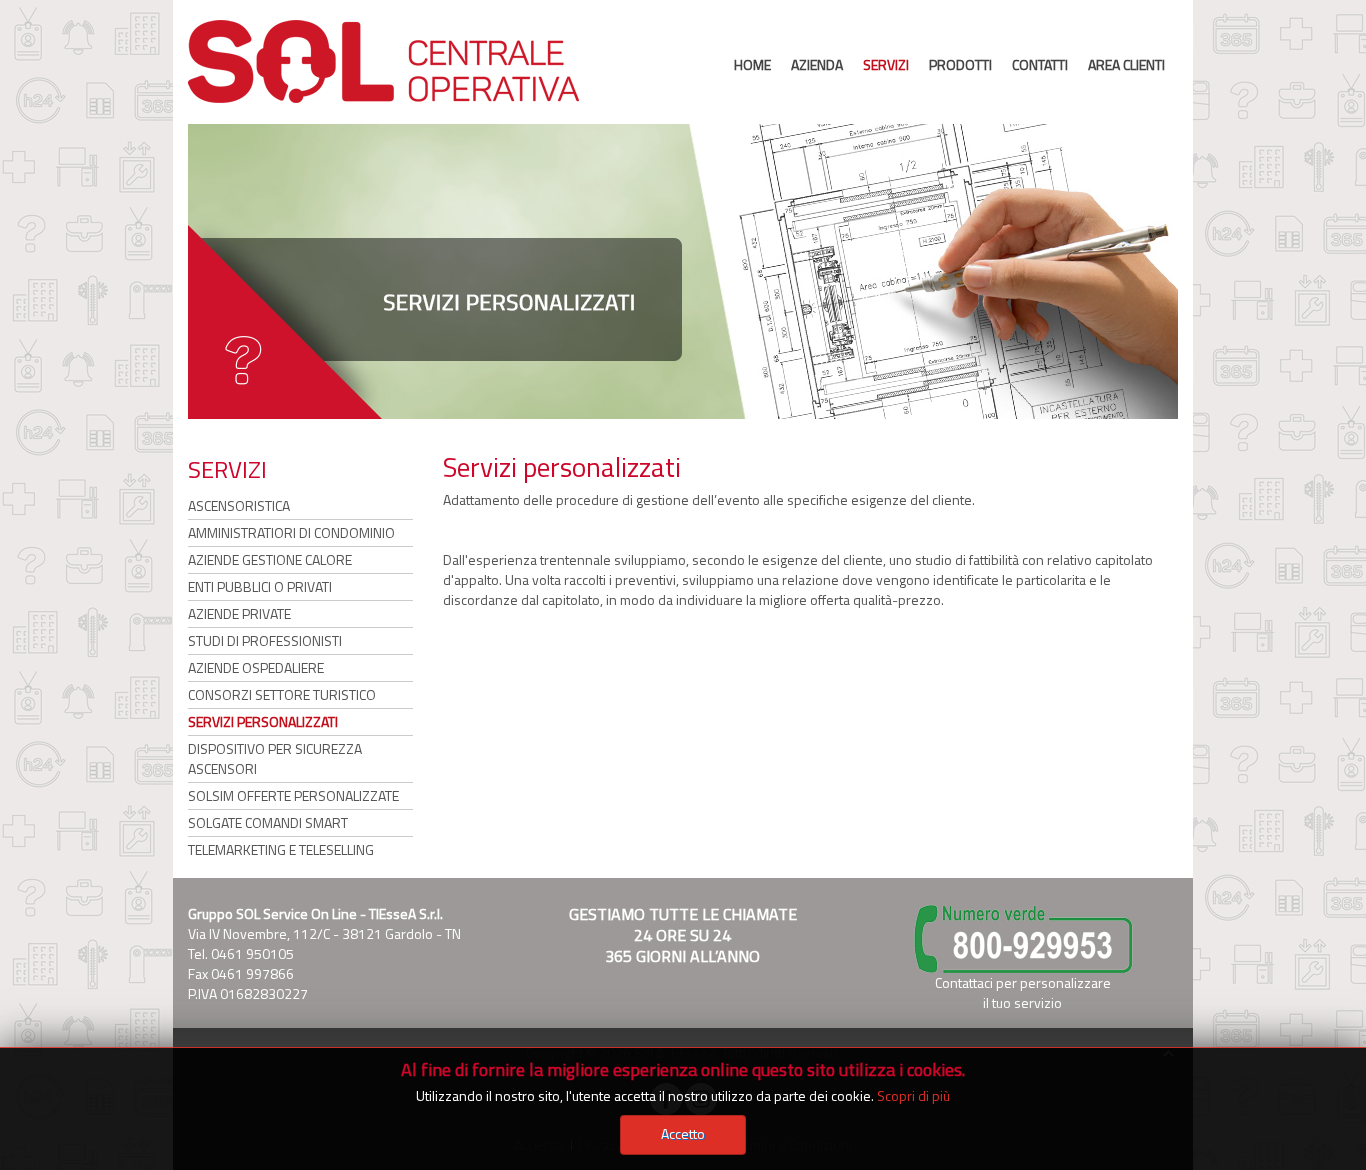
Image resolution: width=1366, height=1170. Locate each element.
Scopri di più (913, 1095)
